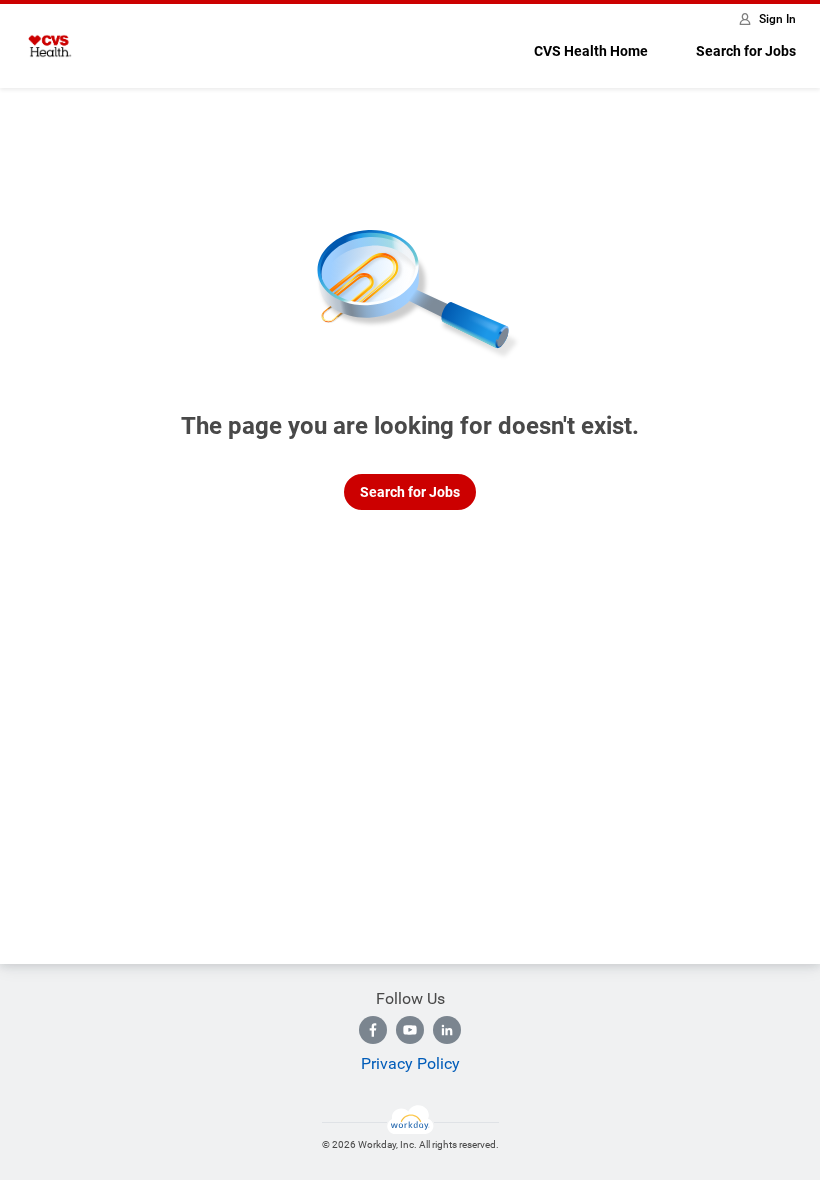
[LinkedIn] (447, 1030)
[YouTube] (410, 1030)
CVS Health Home (591, 51)
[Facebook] (373, 1030)
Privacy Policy (410, 1063)
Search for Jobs (746, 51)
